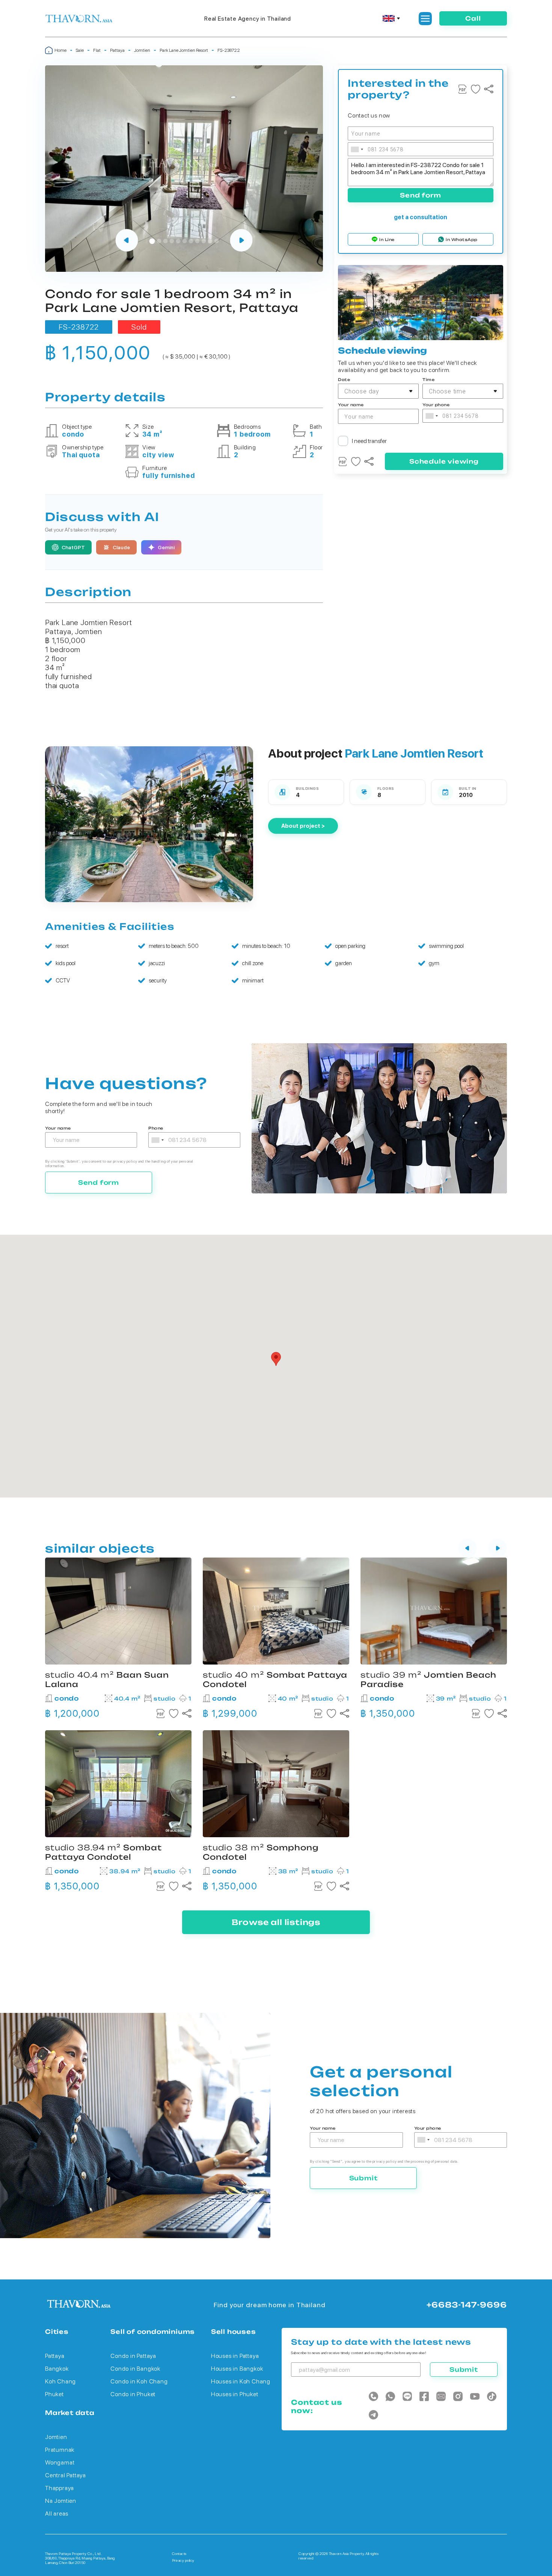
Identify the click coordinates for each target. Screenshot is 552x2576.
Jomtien (142, 50)
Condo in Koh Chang (139, 2381)
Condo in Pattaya (133, 2356)
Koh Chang (60, 2381)
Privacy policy (183, 2560)
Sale (80, 50)
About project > (303, 826)
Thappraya (60, 2488)
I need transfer (369, 441)
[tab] (152, 241)
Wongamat (60, 2462)
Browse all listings (276, 1922)
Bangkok (57, 2369)
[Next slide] (241, 241)
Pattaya (117, 50)
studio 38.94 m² (103, 1852)
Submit (363, 2178)
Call (473, 18)
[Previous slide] (127, 241)
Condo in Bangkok (135, 2369)
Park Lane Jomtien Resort (184, 50)
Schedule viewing (444, 461)
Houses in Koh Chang (241, 2381)
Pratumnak (60, 2450)
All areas (57, 2513)
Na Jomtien (61, 2501)
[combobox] (357, 149)
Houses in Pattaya (235, 2356)
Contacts (179, 2553)
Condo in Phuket (133, 2394)
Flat (97, 50)
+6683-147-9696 (467, 2305)
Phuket (54, 2394)
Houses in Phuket (235, 2394)
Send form (420, 195)
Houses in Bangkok (237, 2369)
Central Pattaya (66, 2475)
